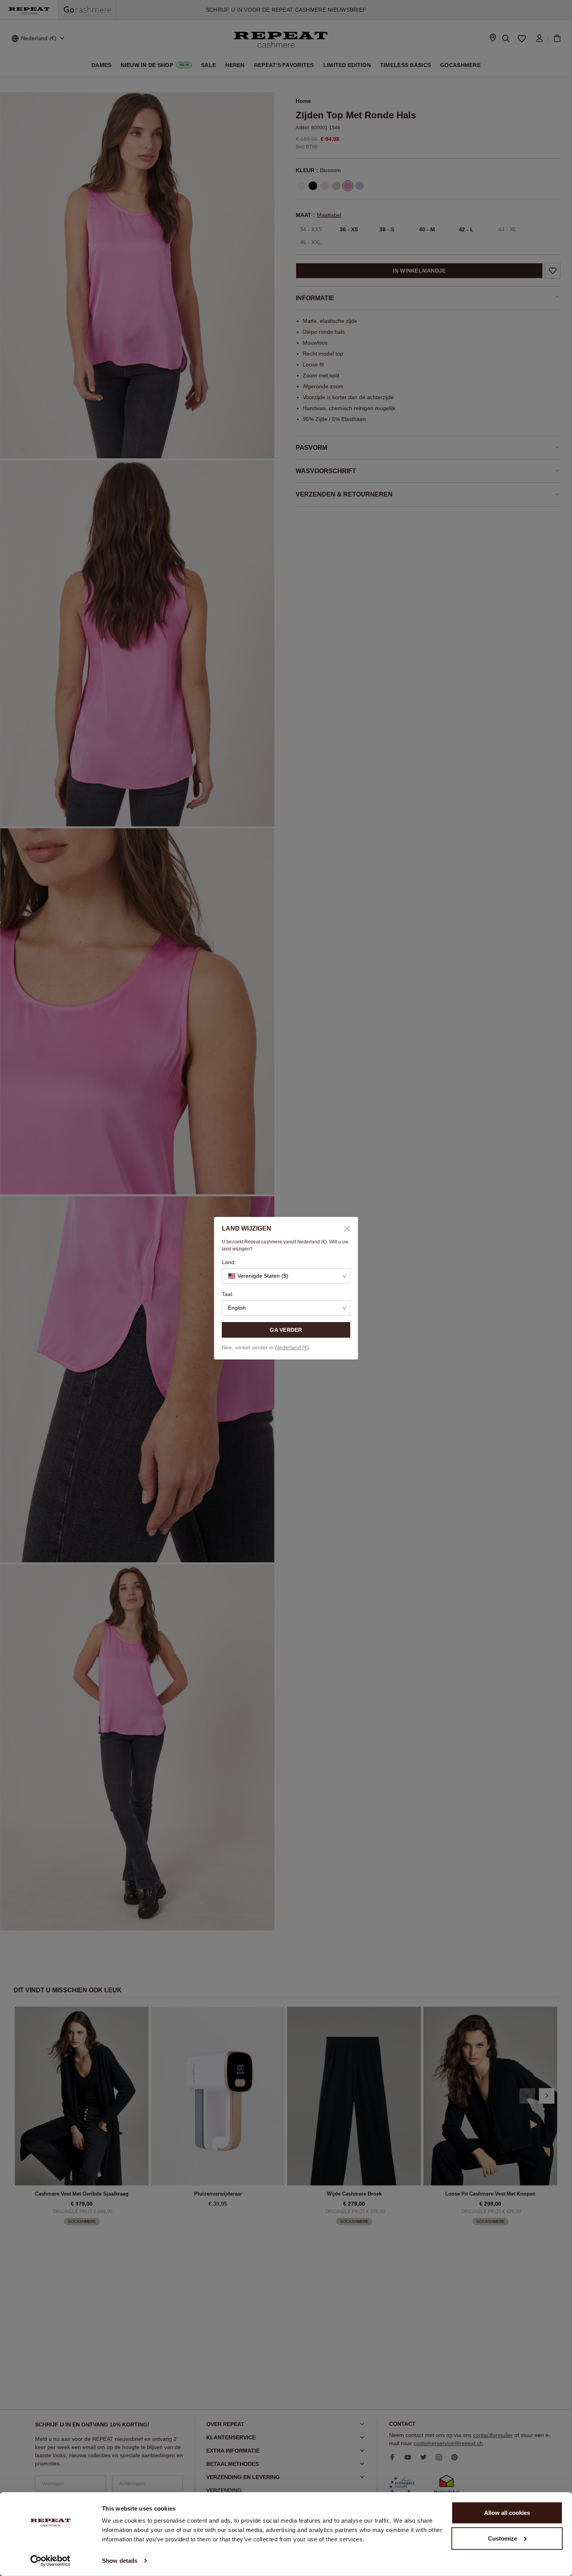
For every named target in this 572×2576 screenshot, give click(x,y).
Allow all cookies (507, 2513)
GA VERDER (286, 1330)
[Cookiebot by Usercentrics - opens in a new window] (50, 2561)
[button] (286, 1276)
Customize (503, 2538)
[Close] (344, 1229)
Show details (120, 2561)
